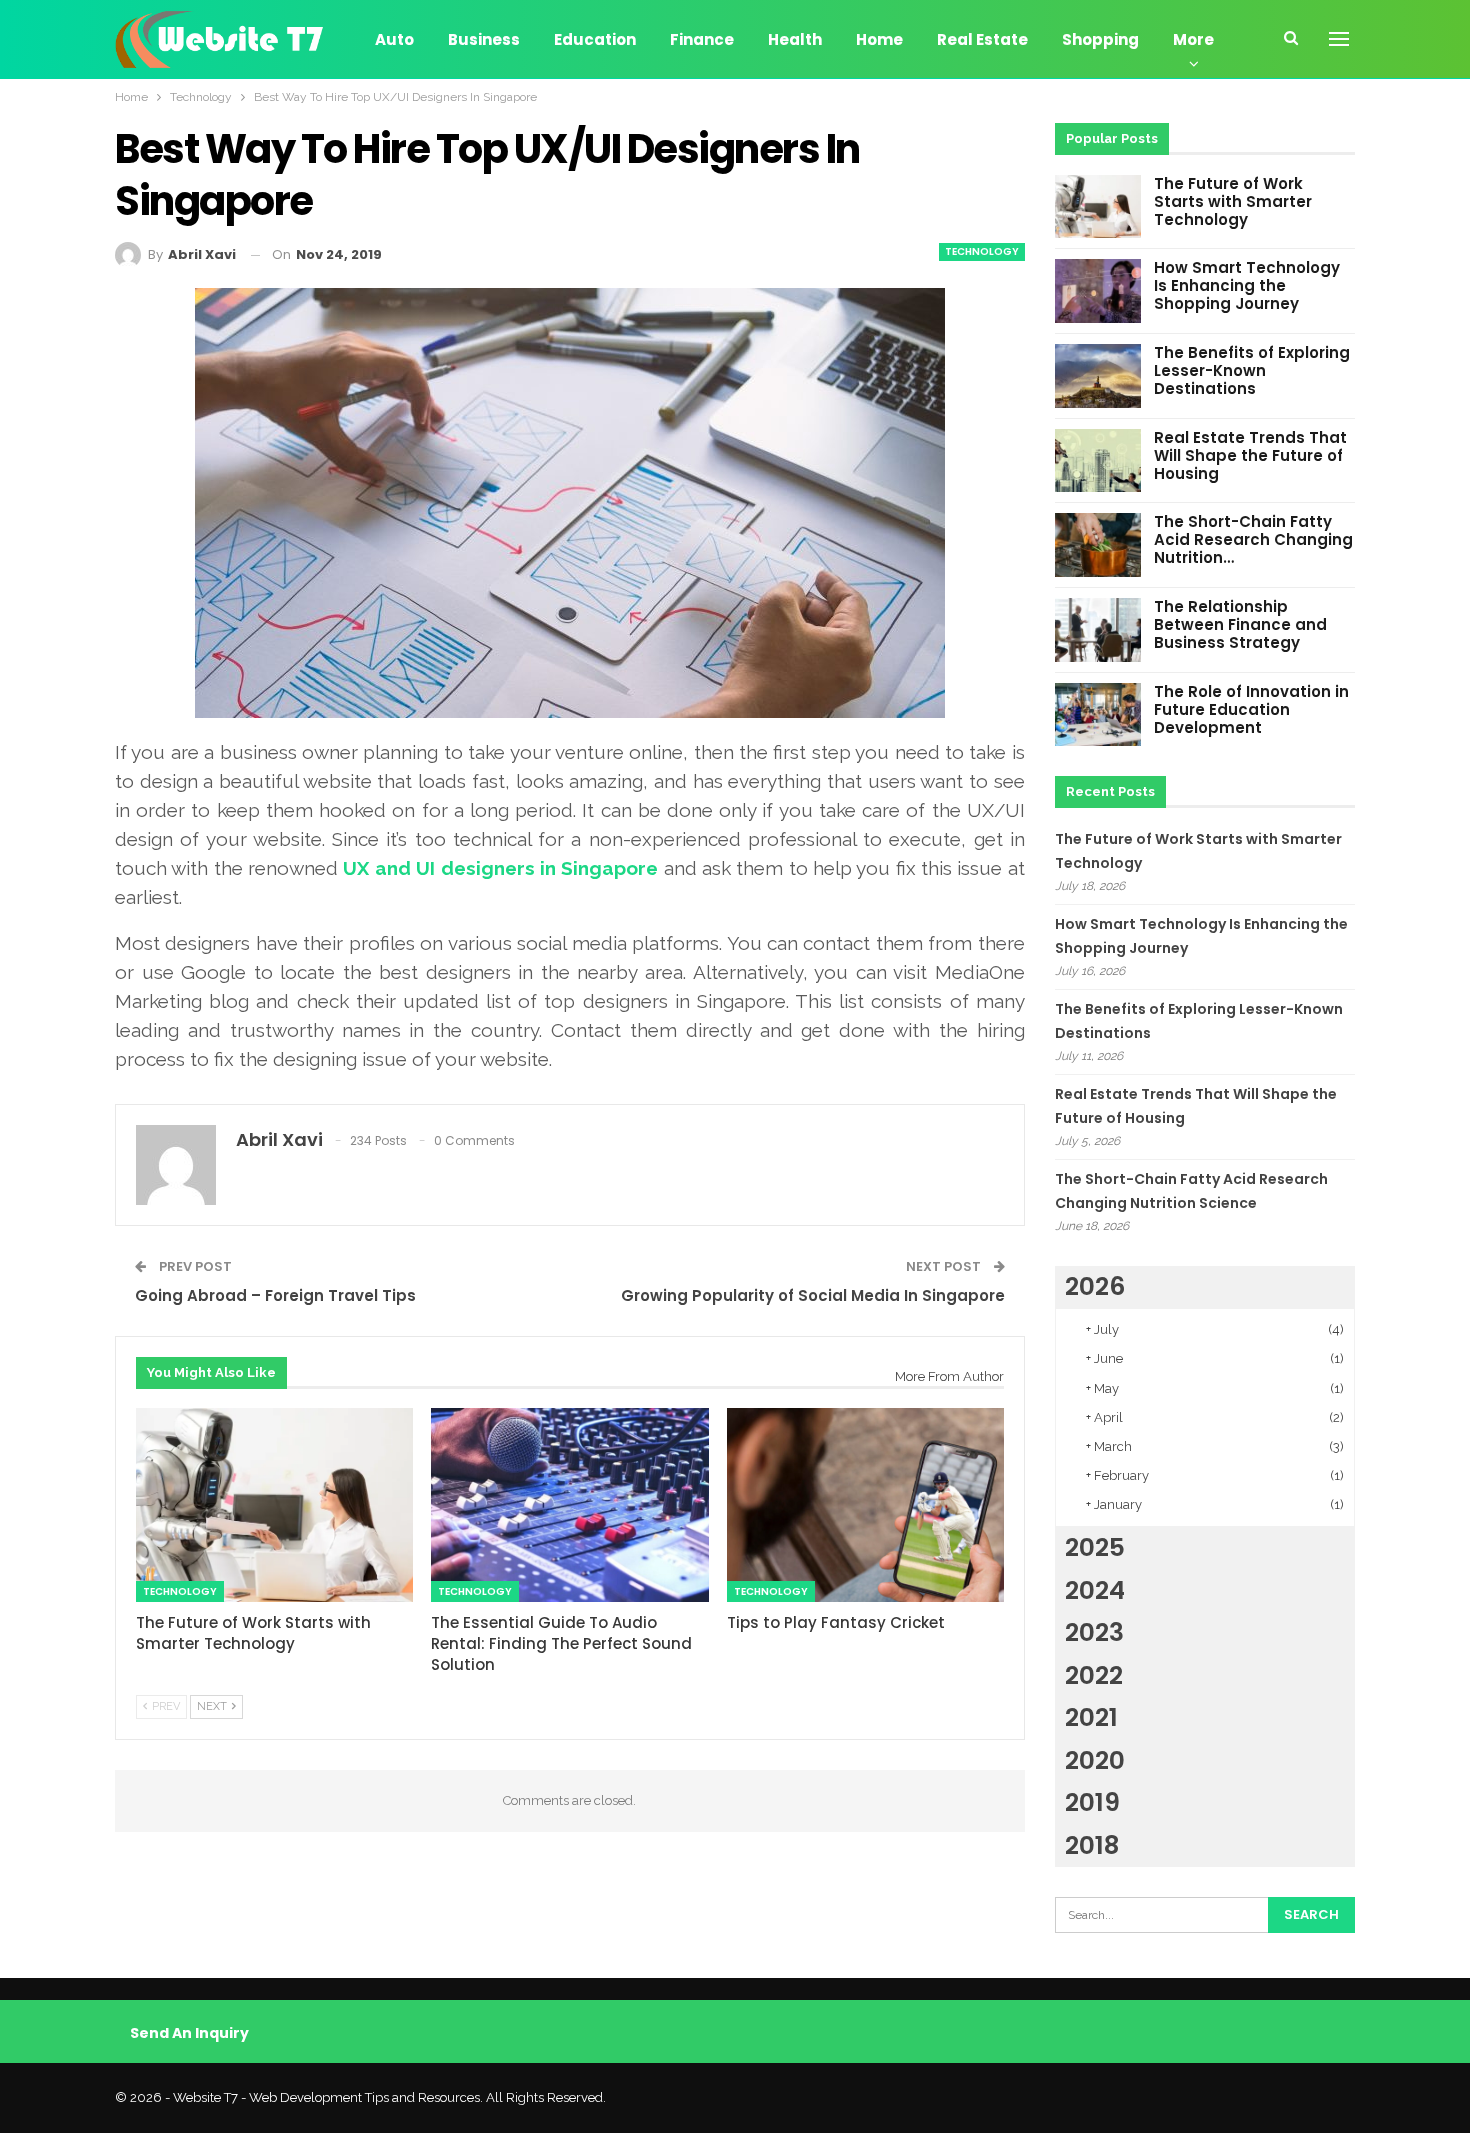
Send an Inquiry (189, 2033)
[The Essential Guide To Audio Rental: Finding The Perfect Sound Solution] (569, 1505)
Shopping (1100, 39)
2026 (1095, 1286)
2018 (1092, 1845)
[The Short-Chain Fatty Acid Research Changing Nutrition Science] (1098, 545)
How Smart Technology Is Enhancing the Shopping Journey (1247, 285)
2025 (1095, 1547)
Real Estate (982, 39)
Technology (982, 251)
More (1193, 39)
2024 (1095, 1590)
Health (795, 39)
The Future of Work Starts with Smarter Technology (1233, 201)
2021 (1091, 1717)
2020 (1095, 1760)
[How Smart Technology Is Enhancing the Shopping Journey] (1098, 291)
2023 (1094, 1632)
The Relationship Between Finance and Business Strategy (1240, 624)
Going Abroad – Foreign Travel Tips (275, 1295)
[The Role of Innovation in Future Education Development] (1098, 715)
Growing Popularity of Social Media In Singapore (813, 1295)
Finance (702, 39)
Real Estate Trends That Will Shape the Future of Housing (1250, 455)
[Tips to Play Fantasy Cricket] (865, 1505)
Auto (394, 39)
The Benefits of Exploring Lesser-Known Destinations (1252, 370)
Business (484, 39)
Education (595, 39)
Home (879, 39)
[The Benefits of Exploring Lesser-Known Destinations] (1098, 376)
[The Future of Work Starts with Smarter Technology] (274, 1505)
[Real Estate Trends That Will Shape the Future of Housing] (1098, 461)
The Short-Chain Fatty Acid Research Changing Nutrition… (1253, 539)
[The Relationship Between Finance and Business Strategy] (1098, 630)
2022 (1094, 1675)
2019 (1092, 1802)
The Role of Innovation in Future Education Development (1251, 709)
